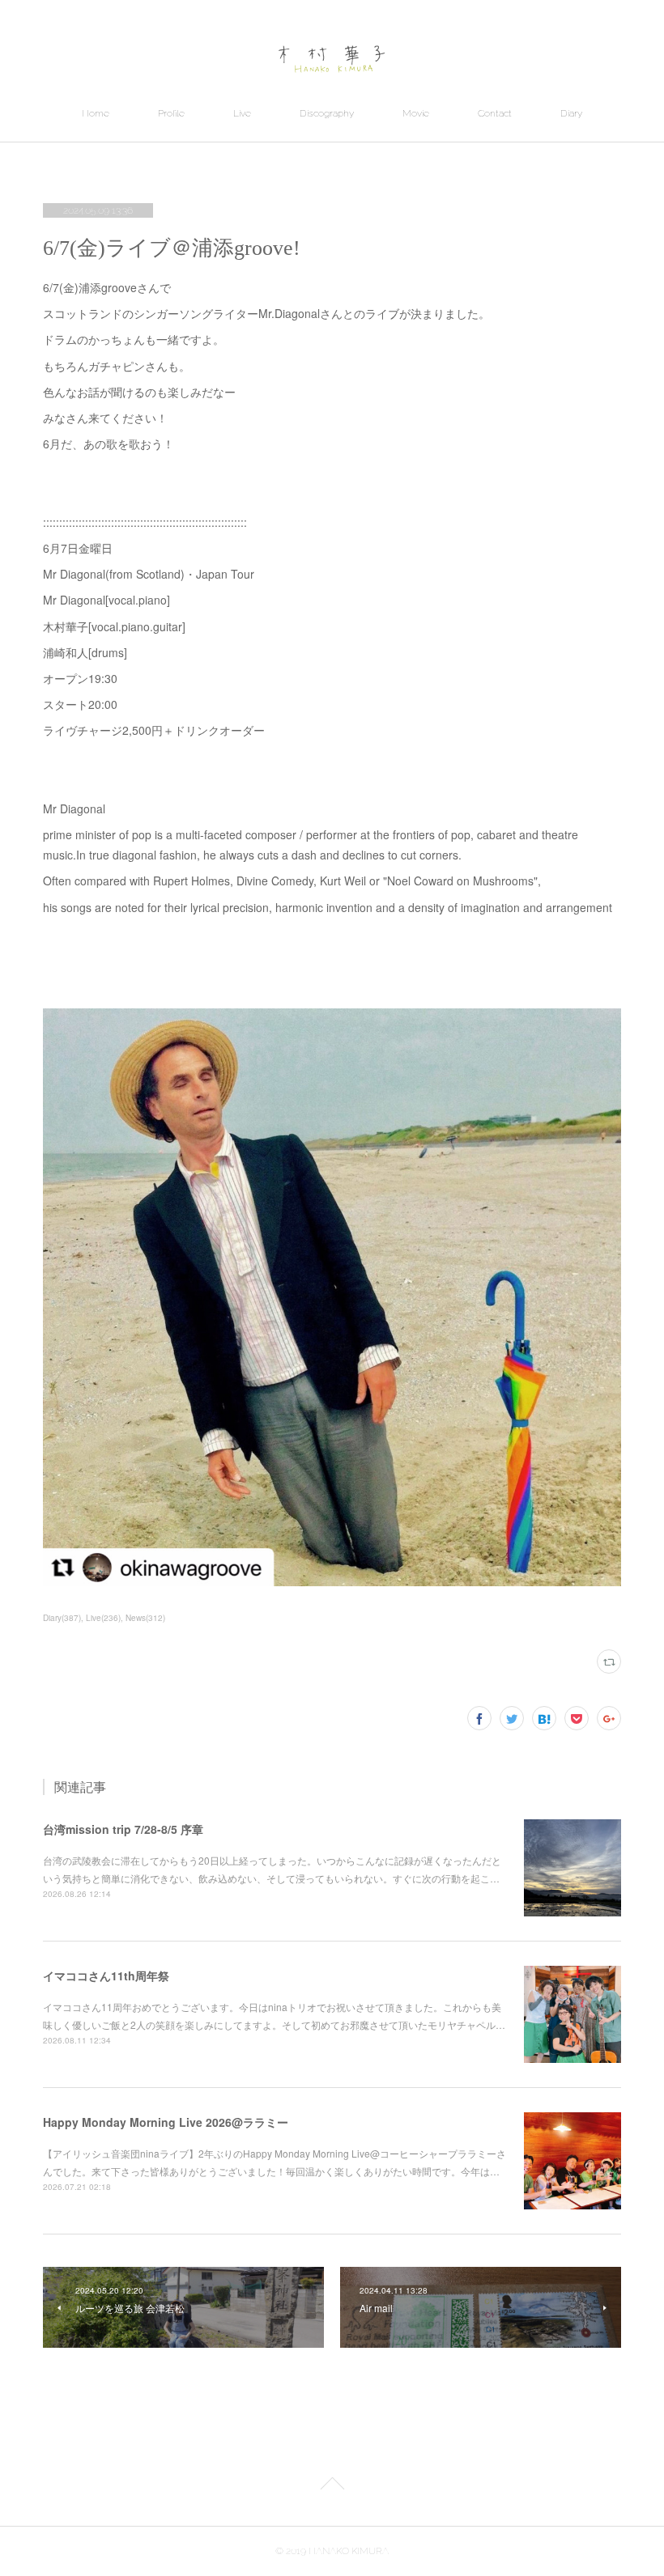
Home (96, 113)
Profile (171, 113)
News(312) (145, 1618)
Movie (416, 113)
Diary (571, 113)
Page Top (332, 2486)
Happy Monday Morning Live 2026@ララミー (166, 2122)
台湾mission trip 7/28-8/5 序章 (123, 1829)
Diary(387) (62, 1618)
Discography (327, 113)
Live (242, 113)
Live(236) (103, 1618)
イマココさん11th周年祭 (106, 1975)
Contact (495, 113)
